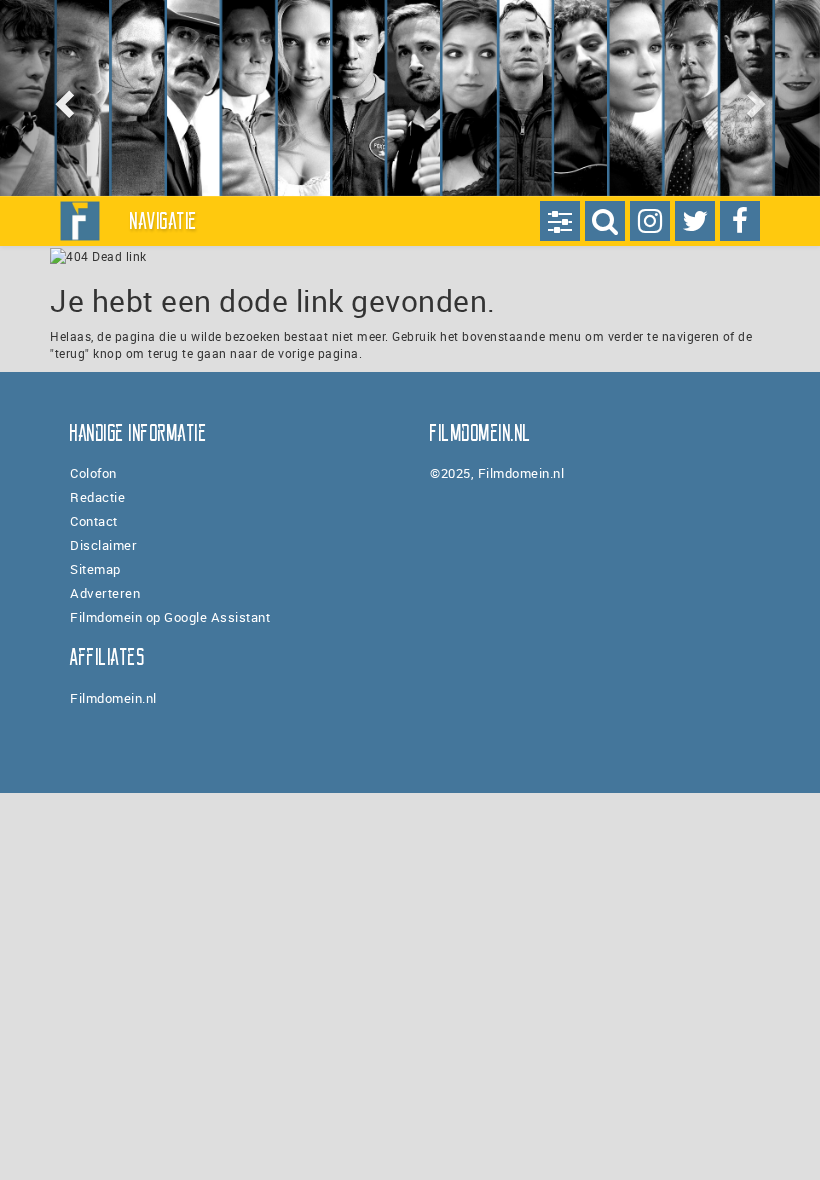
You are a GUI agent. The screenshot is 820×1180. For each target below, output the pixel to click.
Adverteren (105, 593)
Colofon (93, 473)
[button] (61, 98)
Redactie (97, 497)
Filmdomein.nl (113, 698)
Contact (94, 521)
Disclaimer (103, 545)
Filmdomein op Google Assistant (170, 617)
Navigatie (164, 221)
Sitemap (95, 569)
